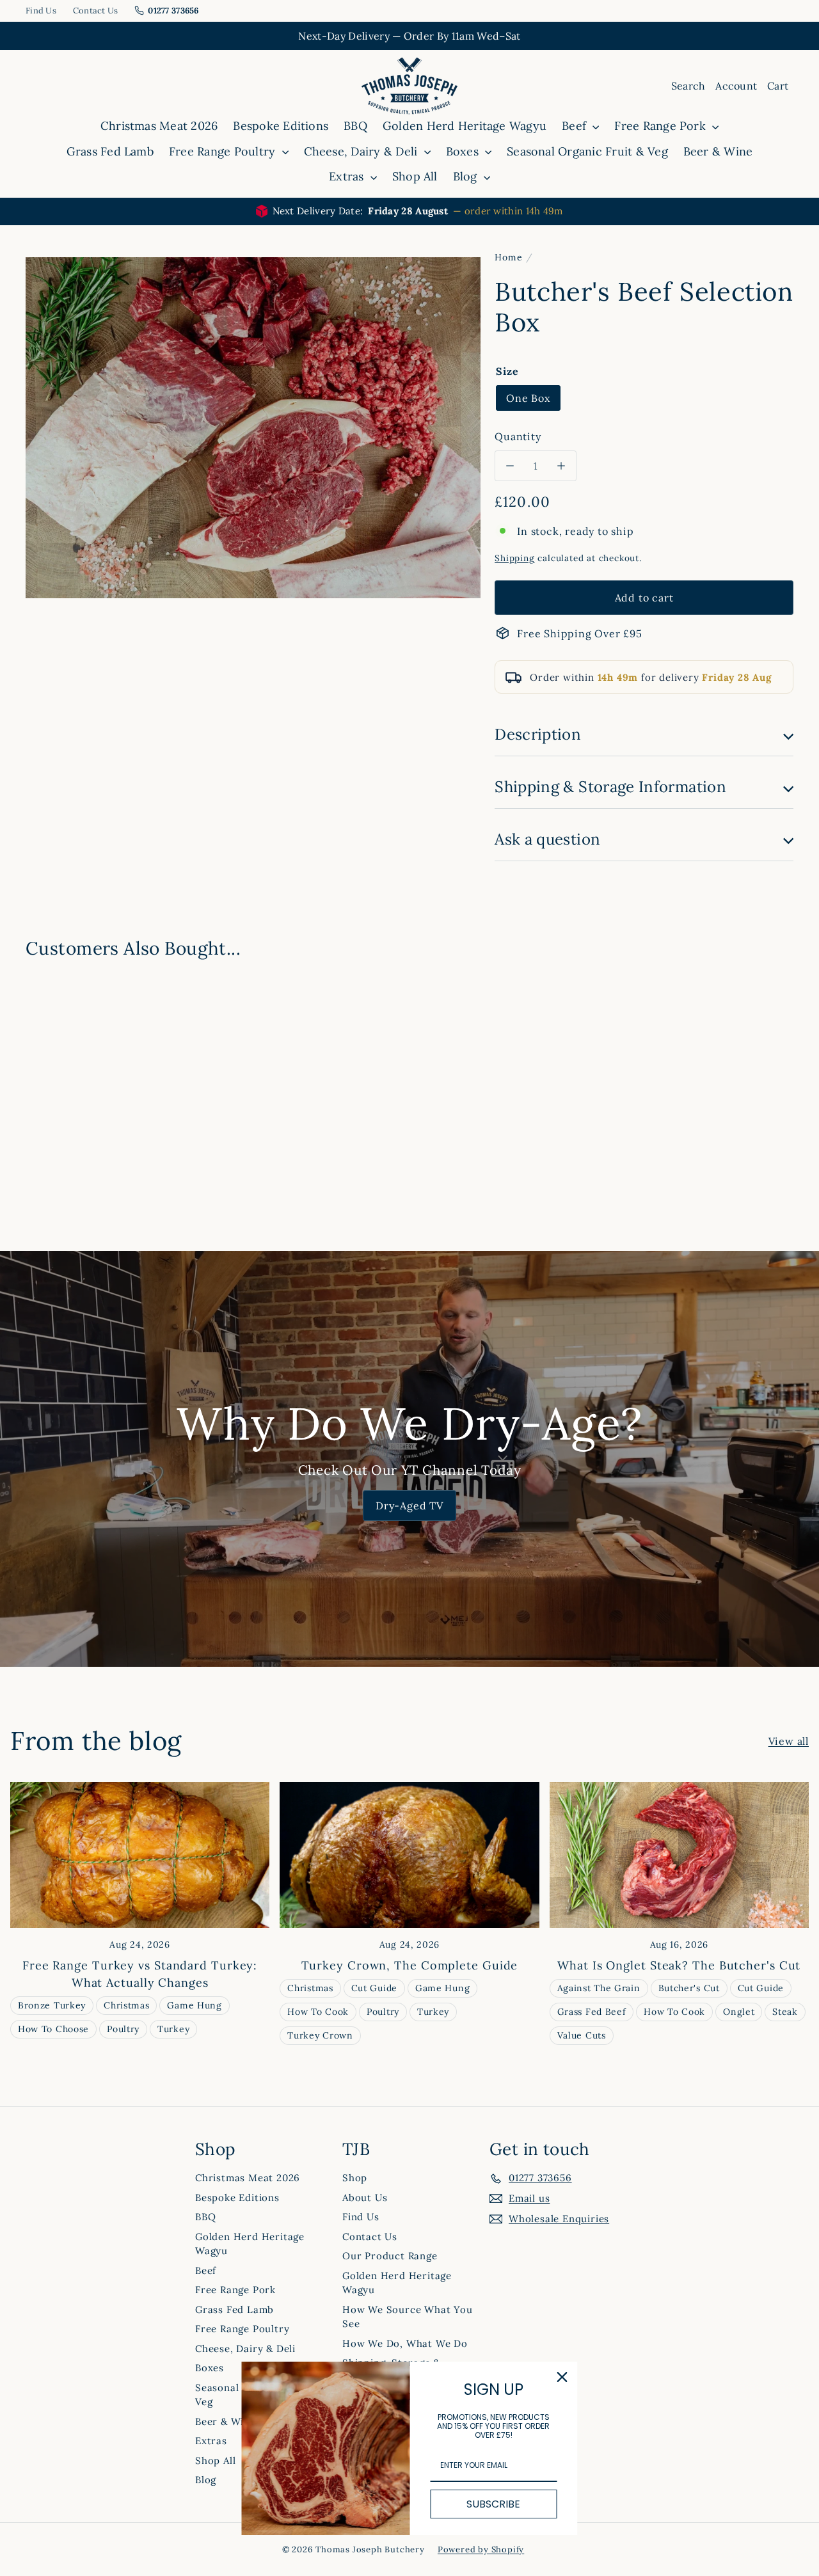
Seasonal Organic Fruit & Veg (587, 151)
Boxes (464, 151)
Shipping (514, 558)
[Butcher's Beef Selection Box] (84, 1067)
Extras (348, 176)
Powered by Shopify (481, 2549)
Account (736, 86)
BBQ (355, 126)
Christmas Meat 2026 (159, 126)
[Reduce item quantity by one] (510, 466)
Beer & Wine (718, 151)
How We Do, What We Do (405, 2343)
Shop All (415, 176)
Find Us (41, 11)
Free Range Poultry (224, 151)
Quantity (518, 436)
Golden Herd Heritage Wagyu (465, 126)
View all (789, 1741)
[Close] (562, 2377)
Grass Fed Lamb (110, 151)
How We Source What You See (408, 2317)
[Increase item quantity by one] (561, 466)
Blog (467, 176)
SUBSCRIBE (493, 2504)
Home (508, 257)
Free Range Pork (662, 126)
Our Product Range (390, 2256)
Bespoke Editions (281, 126)
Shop (355, 2178)
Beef (576, 126)
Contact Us (96, 11)
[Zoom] (253, 428)
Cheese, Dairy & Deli (362, 151)
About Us (365, 2198)
